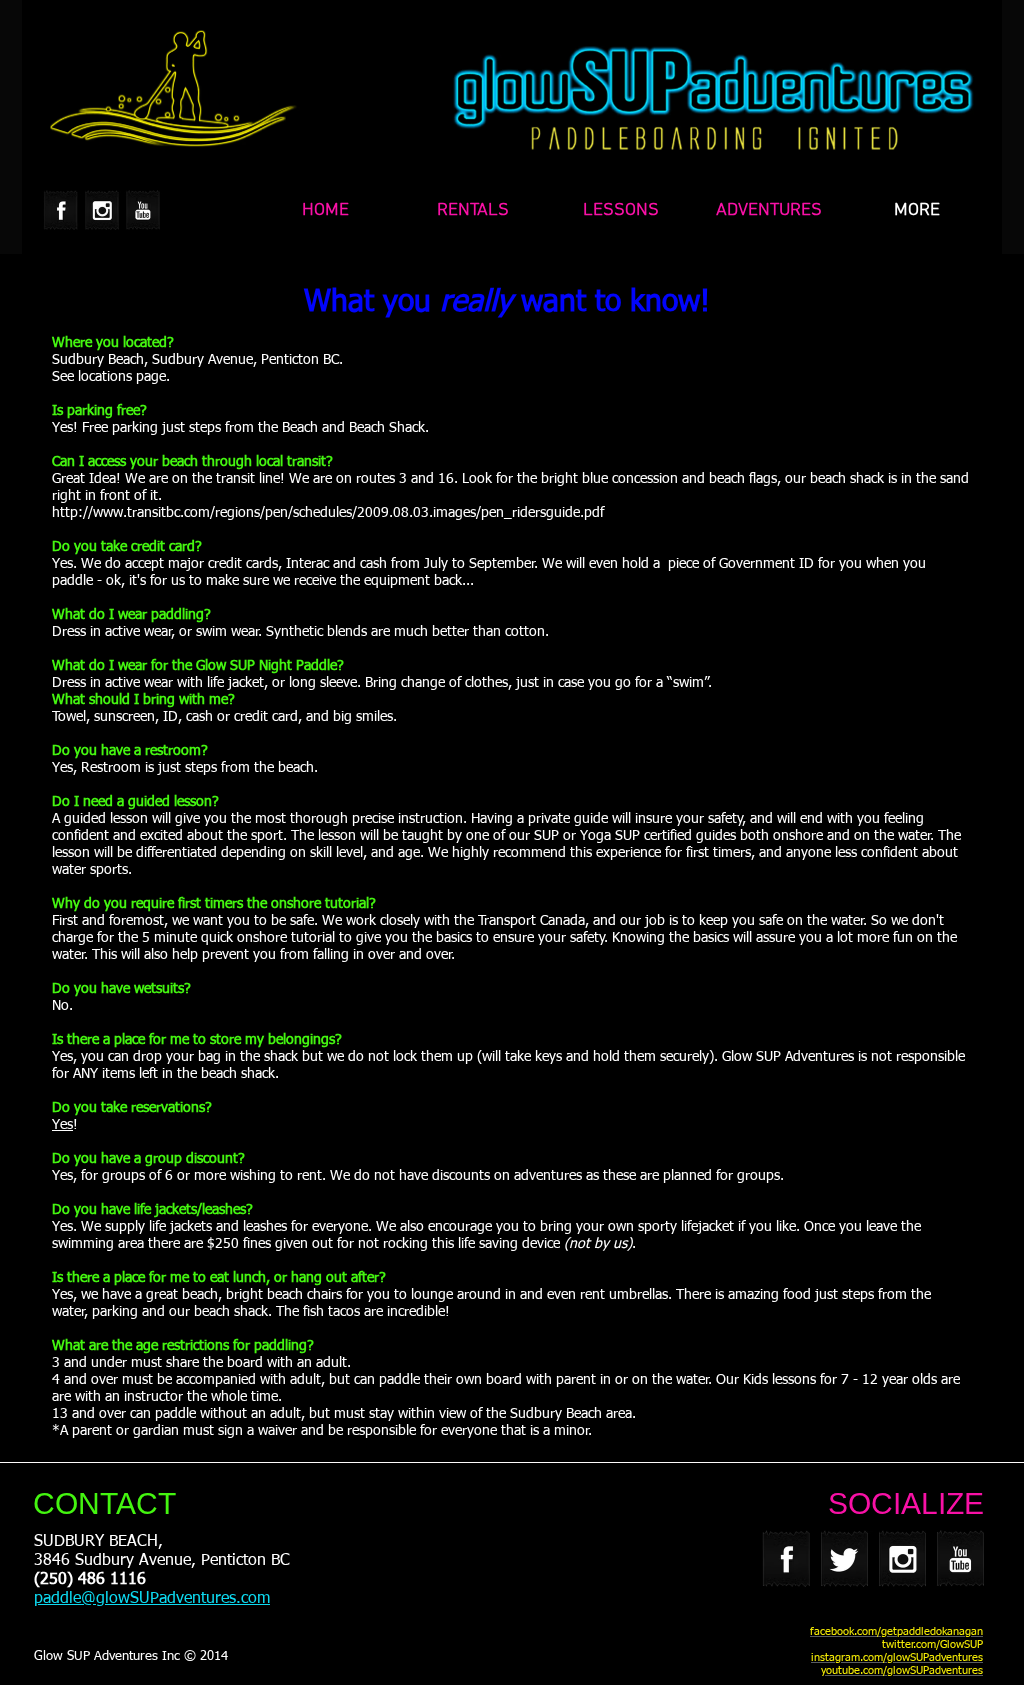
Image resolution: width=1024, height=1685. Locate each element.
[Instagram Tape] (102, 210)
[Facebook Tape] (61, 210)
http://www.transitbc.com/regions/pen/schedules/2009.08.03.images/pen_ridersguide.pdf (330, 513)
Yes (62, 1125)
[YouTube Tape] (143, 210)
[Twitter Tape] (844, 1558)
